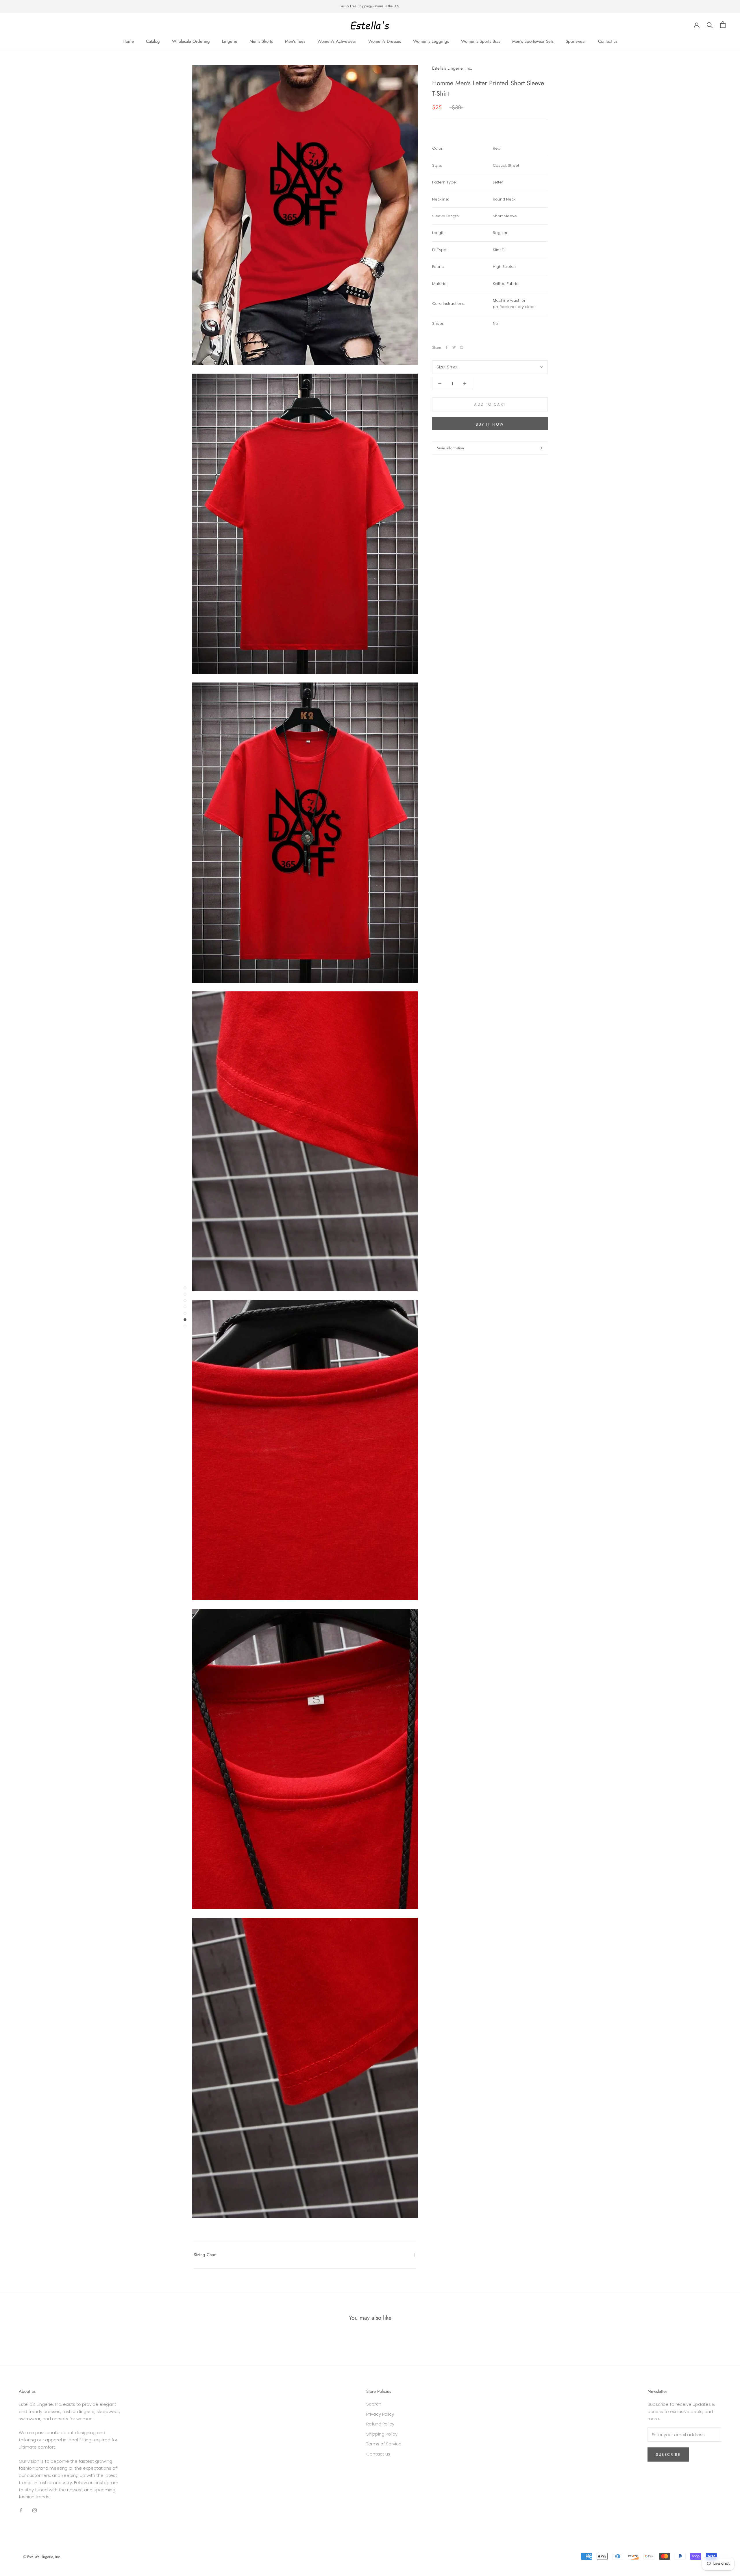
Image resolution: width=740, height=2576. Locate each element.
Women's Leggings (431, 41)
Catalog (153, 41)
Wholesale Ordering (191, 41)
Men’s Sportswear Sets (533, 41)
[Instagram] (35, 2510)
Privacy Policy (380, 2414)
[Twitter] (454, 347)
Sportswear (576, 41)
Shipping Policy (382, 2434)
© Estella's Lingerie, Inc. (42, 2557)
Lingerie (230, 41)
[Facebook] (447, 347)
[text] (520, 165)
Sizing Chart (205, 2255)
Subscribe (668, 2454)
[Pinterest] (462, 347)
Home (128, 41)
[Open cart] (723, 25)
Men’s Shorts (261, 41)
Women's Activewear (337, 41)
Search (374, 2404)
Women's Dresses (385, 41)
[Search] (710, 25)
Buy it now (490, 424)
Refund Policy (380, 2424)
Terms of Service (384, 2444)
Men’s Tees (295, 41)
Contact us (608, 41)
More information (450, 448)
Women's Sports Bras (481, 41)
